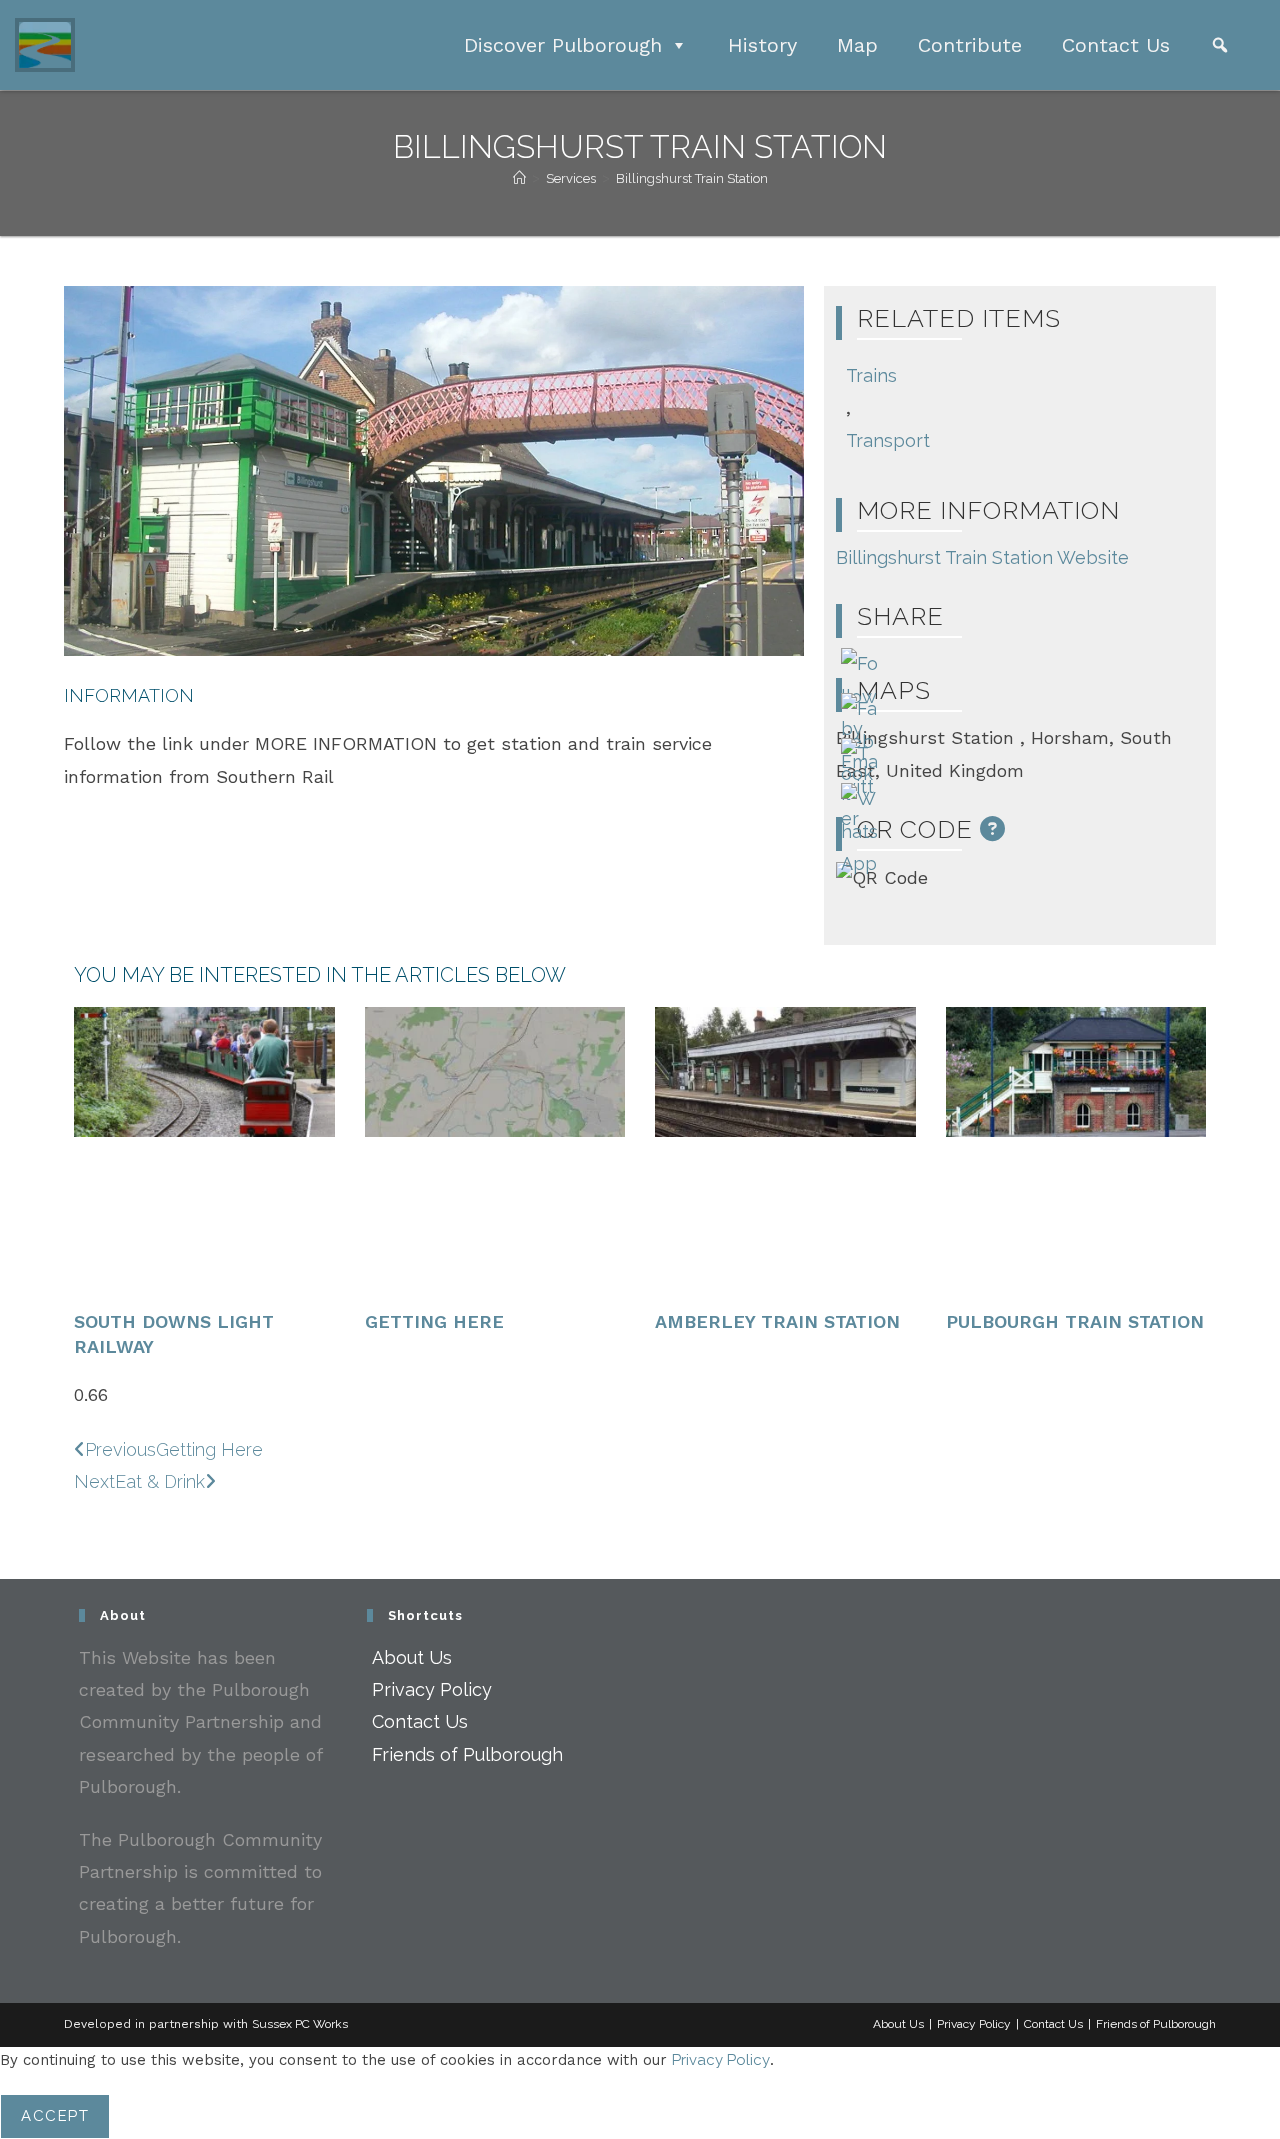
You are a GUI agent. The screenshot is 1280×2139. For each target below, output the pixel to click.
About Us (412, 1657)
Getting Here (434, 1321)
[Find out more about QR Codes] (993, 829)
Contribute (970, 45)
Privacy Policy (432, 1689)
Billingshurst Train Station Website (982, 557)
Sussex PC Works (300, 2024)
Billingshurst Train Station (692, 178)
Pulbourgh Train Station (1075, 1321)
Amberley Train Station (777, 1321)
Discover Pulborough (563, 45)
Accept (55, 2116)
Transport (888, 440)
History (762, 45)
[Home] (519, 178)
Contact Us (1116, 45)
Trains (871, 375)
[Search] (1220, 45)
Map (857, 45)
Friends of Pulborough (467, 1754)
